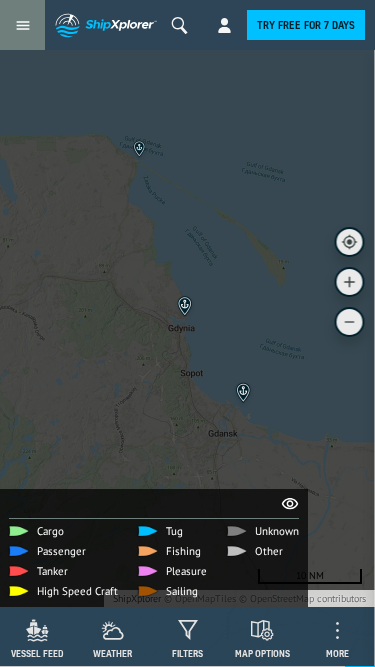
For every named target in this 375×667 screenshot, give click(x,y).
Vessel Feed (37, 653)
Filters (187, 653)
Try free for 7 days (306, 25)
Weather (112, 653)
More (337, 653)
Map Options (262, 653)
